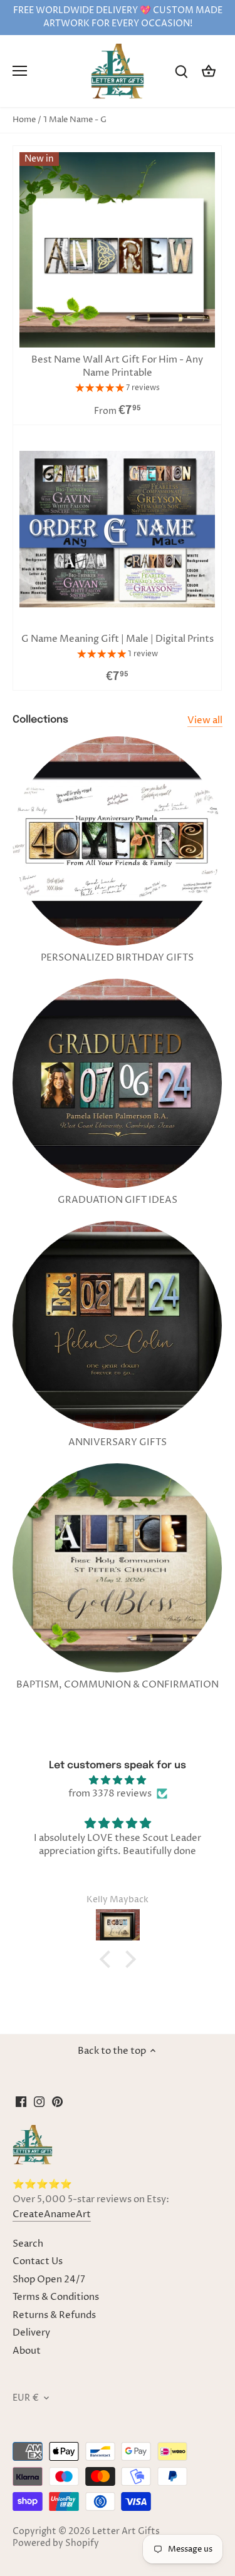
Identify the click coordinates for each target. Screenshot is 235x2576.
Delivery (31, 2333)
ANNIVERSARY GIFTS (118, 1442)
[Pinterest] (57, 2102)
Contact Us (38, 2261)
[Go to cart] (209, 71)
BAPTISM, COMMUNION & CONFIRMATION (118, 1685)
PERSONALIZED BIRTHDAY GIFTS (117, 958)
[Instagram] (39, 2102)
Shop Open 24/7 (49, 2280)
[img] (118, 1780)
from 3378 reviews (110, 1794)
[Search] (181, 71)
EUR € (26, 2398)
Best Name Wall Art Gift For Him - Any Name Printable (117, 366)
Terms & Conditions (56, 2297)
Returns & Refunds (54, 2315)
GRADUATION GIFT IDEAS (118, 1200)
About (27, 2351)
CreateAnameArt (52, 2214)
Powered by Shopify (56, 2543)
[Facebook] (21, 2102)
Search (28, 2244)
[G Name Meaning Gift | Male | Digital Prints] (117, 529)
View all (205, 720)
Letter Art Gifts (126, 2532)
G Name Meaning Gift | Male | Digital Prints (118, 639)
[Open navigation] (20, 71)
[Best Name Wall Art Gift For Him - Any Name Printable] (117, 250)
